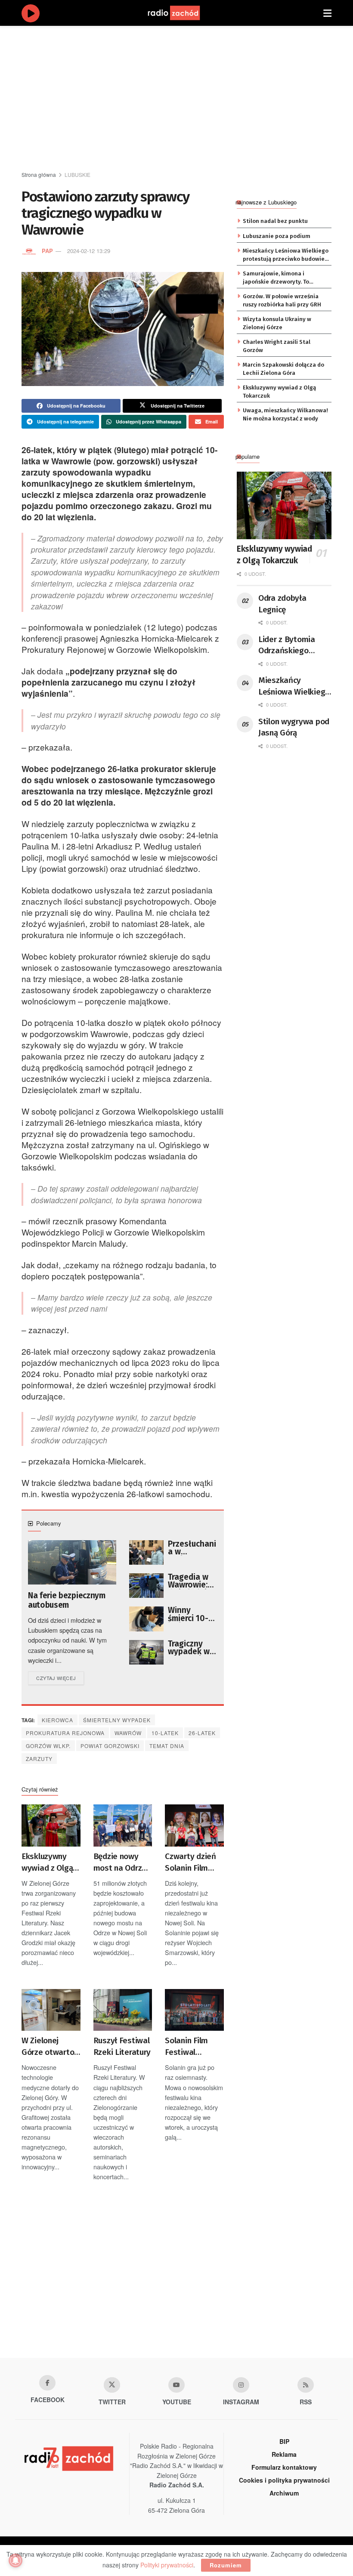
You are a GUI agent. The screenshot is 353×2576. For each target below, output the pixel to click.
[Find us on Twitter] (112, 2385)
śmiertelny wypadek (117, 1720)
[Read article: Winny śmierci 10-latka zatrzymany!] (146, 1619)
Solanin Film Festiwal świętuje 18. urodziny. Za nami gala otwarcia (186, 2047)
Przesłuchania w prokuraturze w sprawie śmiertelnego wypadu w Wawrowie (192, 1548)
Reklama (284, 2454)
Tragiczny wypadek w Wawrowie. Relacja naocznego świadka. (189, 1648)
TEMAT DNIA (167, 1746)
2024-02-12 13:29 (89, 251)
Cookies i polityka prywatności (284, 2480)
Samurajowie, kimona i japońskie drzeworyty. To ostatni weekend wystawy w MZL (281, 278)
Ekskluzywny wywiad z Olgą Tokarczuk (47, 1863)
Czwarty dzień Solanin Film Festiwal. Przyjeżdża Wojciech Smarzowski (190, 1863)
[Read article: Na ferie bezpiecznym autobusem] (72, 1562)
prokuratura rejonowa (65, 1733)
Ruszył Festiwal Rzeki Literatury (122, 2046)
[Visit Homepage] (182, 13)
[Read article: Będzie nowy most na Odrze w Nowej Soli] (123, 1825)
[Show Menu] (327, 13)
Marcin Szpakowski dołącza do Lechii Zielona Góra (283, 369)
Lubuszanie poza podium (277, 236)
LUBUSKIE (77, 175)
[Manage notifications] (15, 2561)
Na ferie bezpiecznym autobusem (67, 1600)
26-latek (202, 1733)
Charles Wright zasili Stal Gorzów (277, 346)
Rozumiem (226, 2565)
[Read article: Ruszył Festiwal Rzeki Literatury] (123, 2010)
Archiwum (284, 2493)
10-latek (165, 1733)
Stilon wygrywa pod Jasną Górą (294, 727)
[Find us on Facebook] (47, 2383)
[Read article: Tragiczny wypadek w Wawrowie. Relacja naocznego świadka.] (146, 1652)
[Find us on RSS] (306, 2385)
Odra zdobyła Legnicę (282, 604)
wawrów (128, 1733)
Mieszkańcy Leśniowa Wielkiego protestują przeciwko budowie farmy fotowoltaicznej (286, 255)
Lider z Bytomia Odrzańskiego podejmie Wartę (287, 646)
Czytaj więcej (60, 1678)
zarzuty (39, 1759)
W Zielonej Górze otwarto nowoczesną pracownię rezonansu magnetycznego (50, 2047)
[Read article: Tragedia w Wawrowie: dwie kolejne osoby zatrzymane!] (146, 1586)
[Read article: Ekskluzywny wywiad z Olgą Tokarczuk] (51, 1825)
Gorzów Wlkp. (48, 1746)
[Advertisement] (187, 99)
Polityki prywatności (167, 2565)
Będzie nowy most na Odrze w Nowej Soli (120, 1863)
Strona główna (39, 175)
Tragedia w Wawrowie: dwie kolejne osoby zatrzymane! (192, 1581)
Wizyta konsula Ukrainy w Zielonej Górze (277, 323)
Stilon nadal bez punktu (275, 221)
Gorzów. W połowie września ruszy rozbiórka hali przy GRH (282, 300)
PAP (47, 251)
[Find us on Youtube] (176, 2385)
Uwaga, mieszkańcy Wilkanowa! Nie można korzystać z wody (285, 414)
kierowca (57, 1720)
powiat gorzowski (110, 1746)
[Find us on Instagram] (241, 2385)
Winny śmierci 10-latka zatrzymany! (191, 1614)
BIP (284, 2441)
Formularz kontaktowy (284, 2467)
